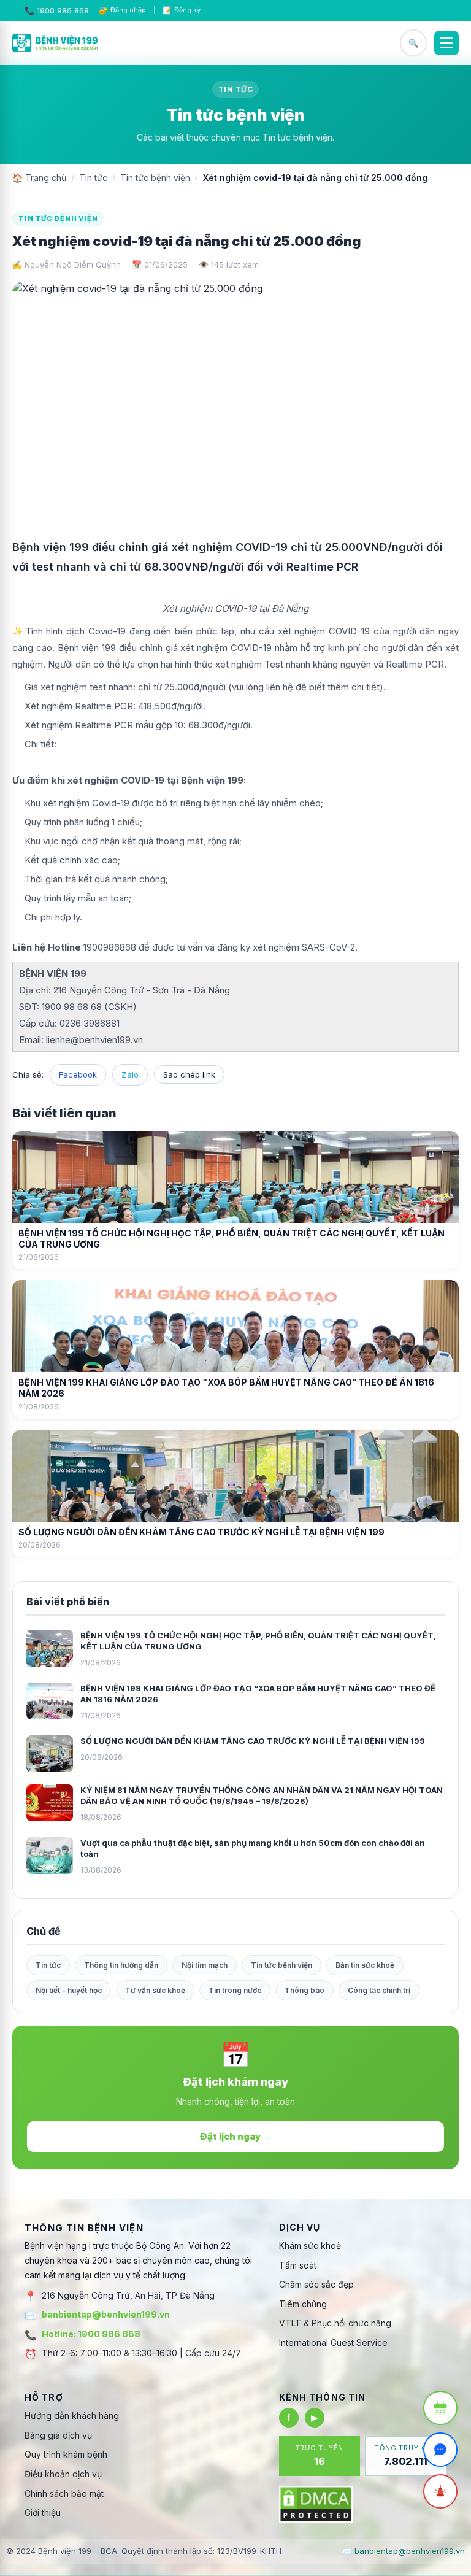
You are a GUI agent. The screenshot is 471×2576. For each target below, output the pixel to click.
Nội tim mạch (205, 1965)
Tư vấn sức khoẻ (155, 1990)
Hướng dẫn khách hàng (72, 2416)
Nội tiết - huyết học (69, 1990)
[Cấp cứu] (440, 2491)
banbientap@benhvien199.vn (106, 2314)
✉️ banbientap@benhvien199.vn (404, 2551)
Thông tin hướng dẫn (121, 1965)
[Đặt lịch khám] (440, 2408)
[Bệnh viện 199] (55, 43)
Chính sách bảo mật (64, 2493)
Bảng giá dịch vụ (58, 2435)
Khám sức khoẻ (310, 2246)
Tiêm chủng (303, 2304)
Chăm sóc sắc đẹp (316, 2284)
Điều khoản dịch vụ (63, 2474)
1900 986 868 (63, 10)
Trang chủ (39, 178)
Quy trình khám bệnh (66, 2454)
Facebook (78, 1074)
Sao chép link (189, 1074)
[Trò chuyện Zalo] (440, 2450)
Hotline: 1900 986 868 (91, 2334)
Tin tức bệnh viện (155, 178)
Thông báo (304, 1990)
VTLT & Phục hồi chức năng (335, 2323)
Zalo (130, 1074)
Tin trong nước (235, 1990)
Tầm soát (298, 2265)
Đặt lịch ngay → (236, 2136)
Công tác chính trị (379, 1990)
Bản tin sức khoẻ (365, 1965)
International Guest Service (333, 2343)
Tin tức (93, 178)
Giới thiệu (43, 2512)
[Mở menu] (446, 43)
